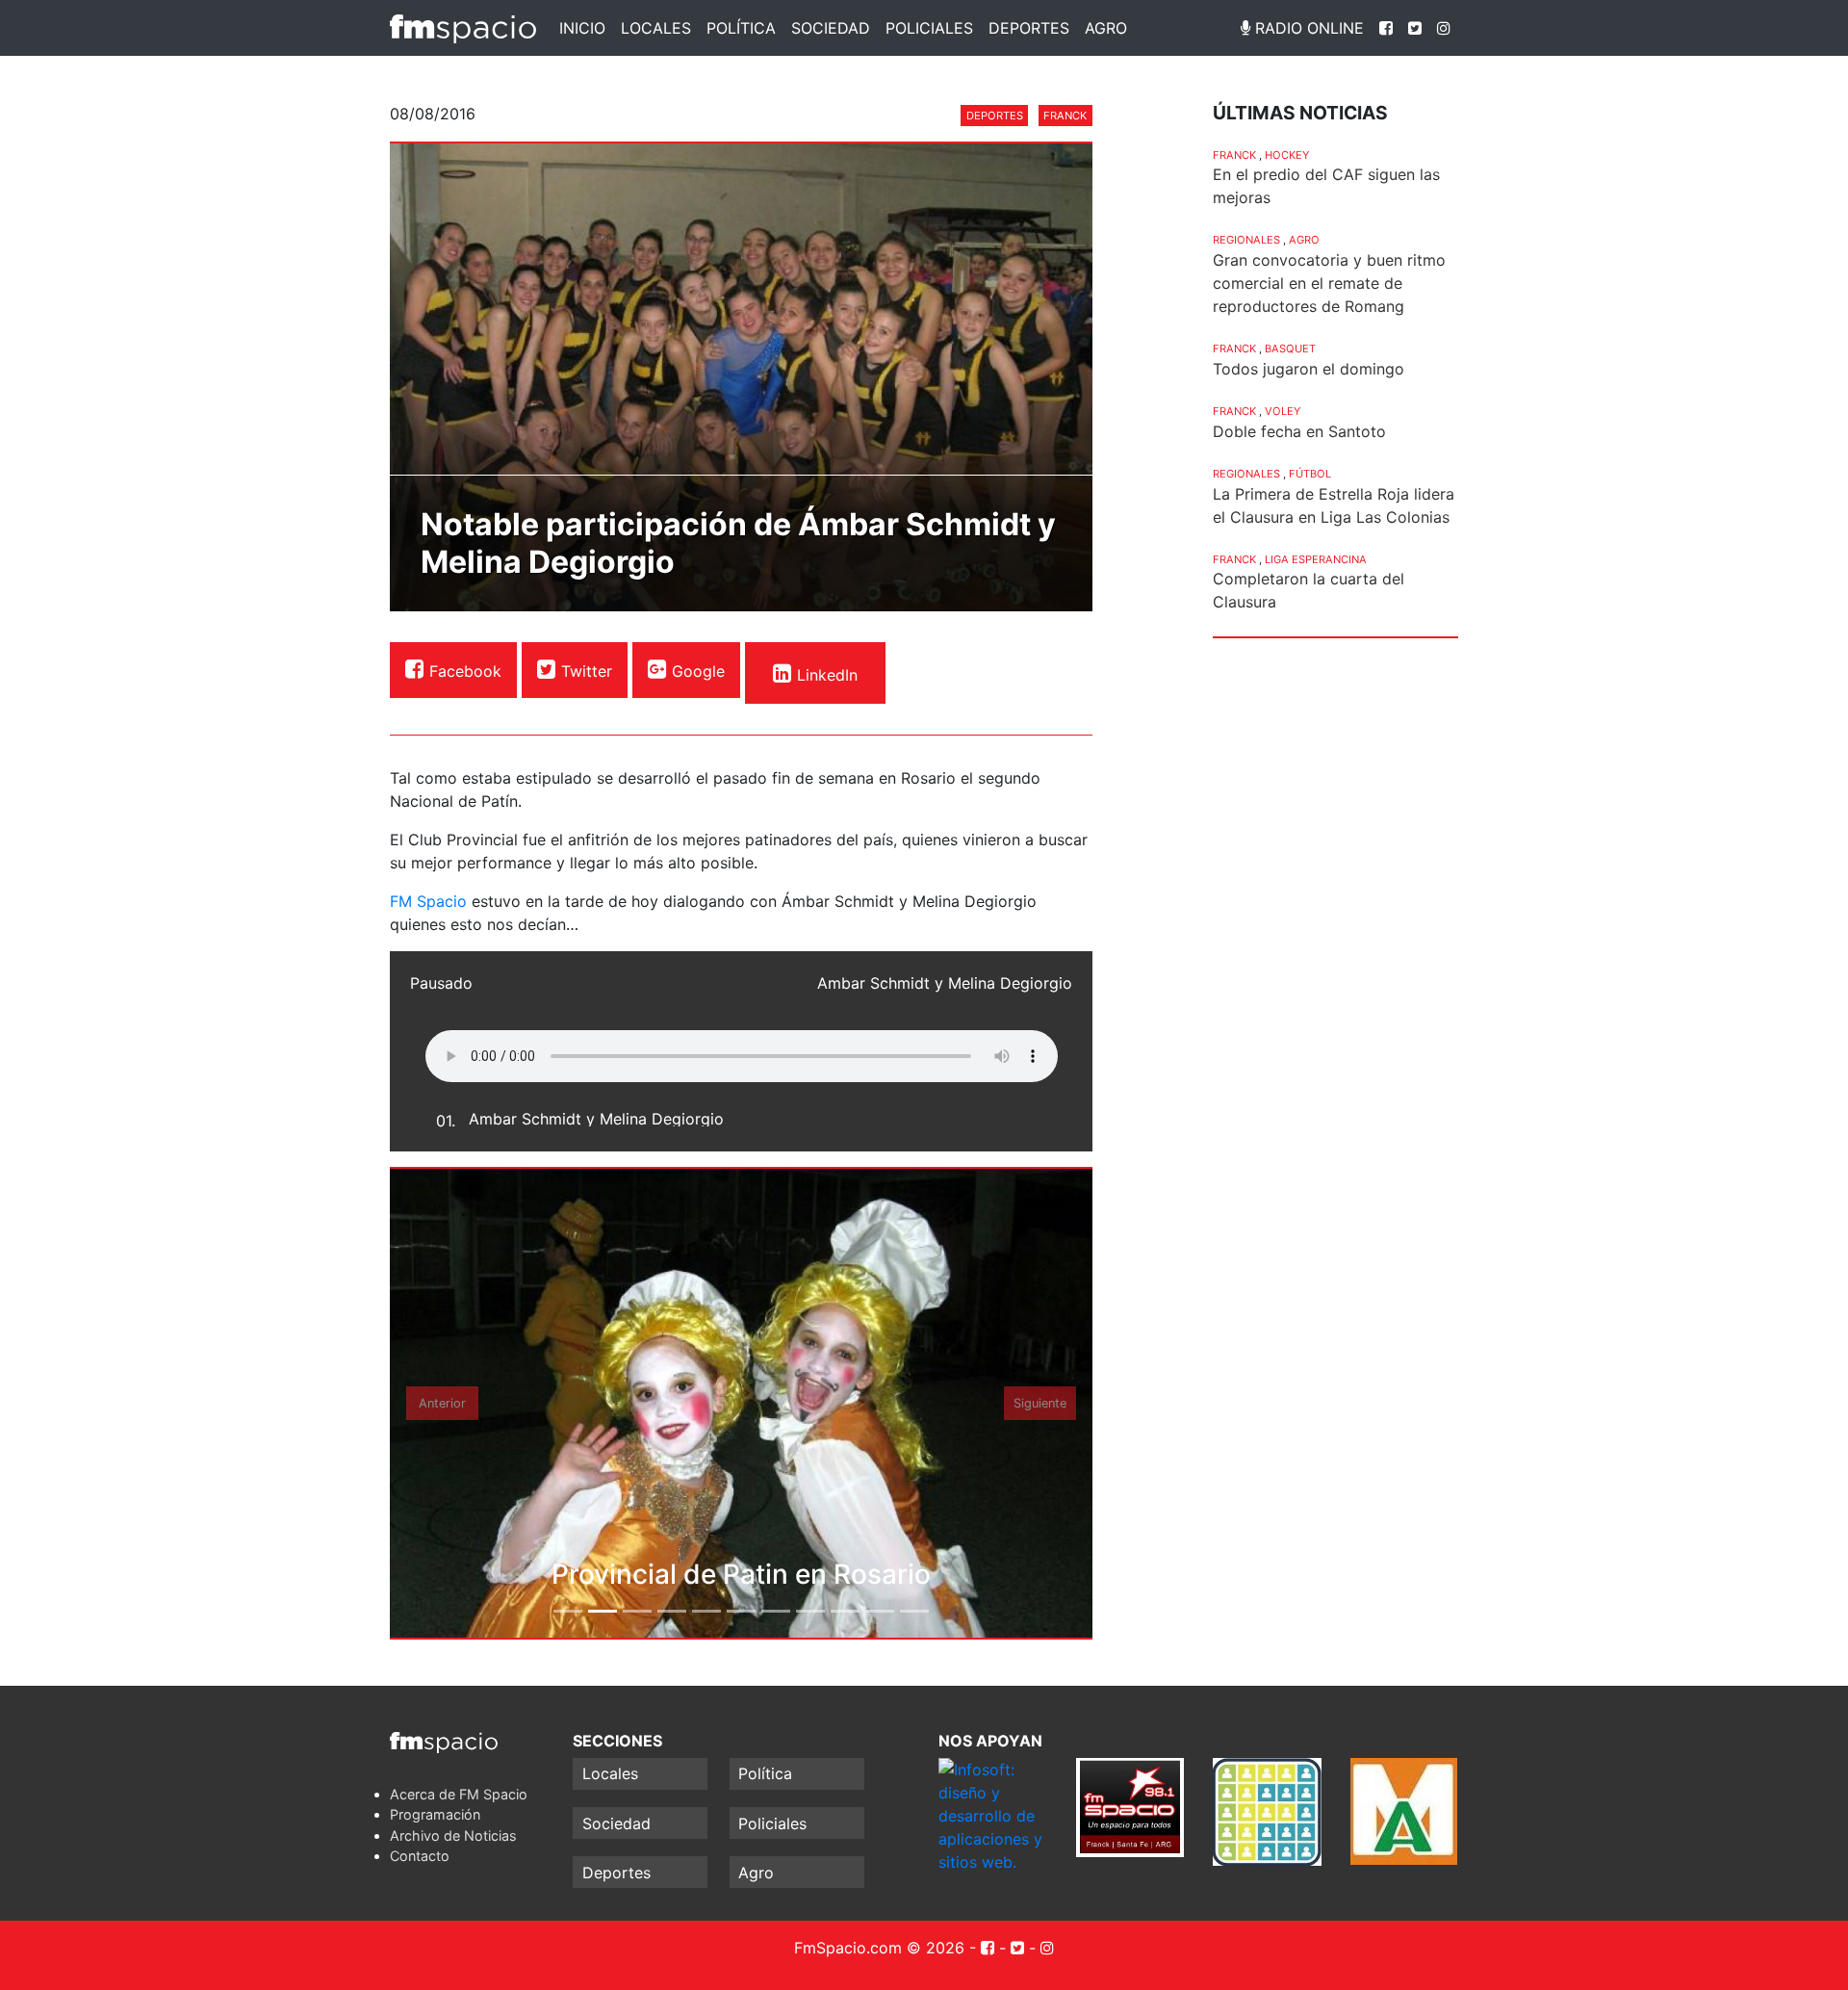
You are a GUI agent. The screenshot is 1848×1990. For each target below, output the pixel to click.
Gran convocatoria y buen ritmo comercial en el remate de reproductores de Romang (1329, 283)
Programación (435, 1814)
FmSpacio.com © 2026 (879, 1948)
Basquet (1290, 349)
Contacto (420, 1856)
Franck (1065, 116)
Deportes (1029, 28)
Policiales (929, 28)
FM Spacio (428, 901)
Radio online (1307, 28)
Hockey (1287, 155)
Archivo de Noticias (453, 1835)
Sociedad (831, 28)
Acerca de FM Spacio (459, 1794)
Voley (1283, 411)
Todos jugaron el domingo (1309, 369)
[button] (443, 1403)
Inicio (582, 28)
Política (741, 28)
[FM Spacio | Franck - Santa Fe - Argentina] (463, 28)
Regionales (1246, 240)
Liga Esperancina (1316, 559)
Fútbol (1310, 474)
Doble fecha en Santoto (1299, 431)
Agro (1106, 28)
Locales (656, 28)
